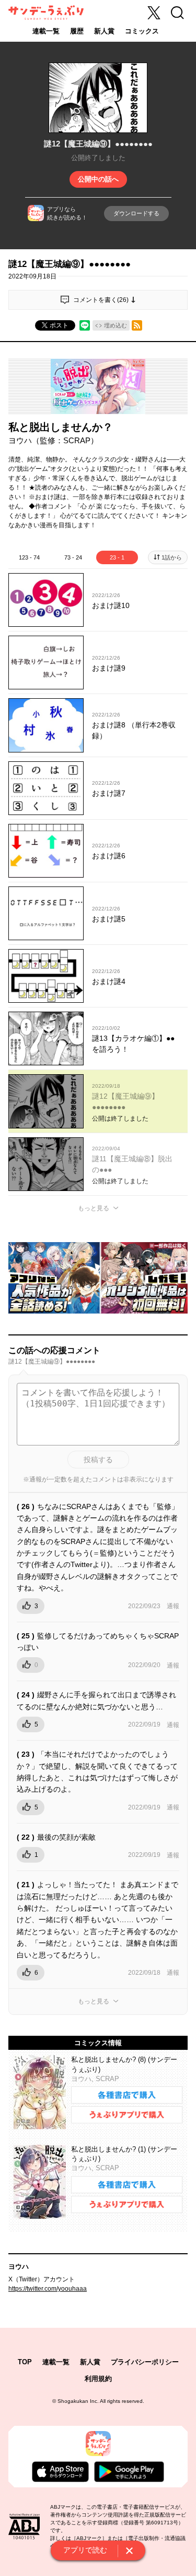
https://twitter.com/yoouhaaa (48, 2289)
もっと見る (94, 1208)
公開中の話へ (98, 179)
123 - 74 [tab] (29, 557)
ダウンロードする (136, 213)
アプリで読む (85, 2550)
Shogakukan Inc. (78, 2401)
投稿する (98, 1460)
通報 (173, 1606)
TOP (25, 2362)
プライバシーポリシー (145, 2362)
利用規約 (98, 2379)
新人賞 (104, 31)
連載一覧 (46, 31)
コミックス (142, 31)
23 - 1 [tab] (117, 557)
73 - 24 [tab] (73, 557)
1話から (172, 557)
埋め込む (116, 325)
